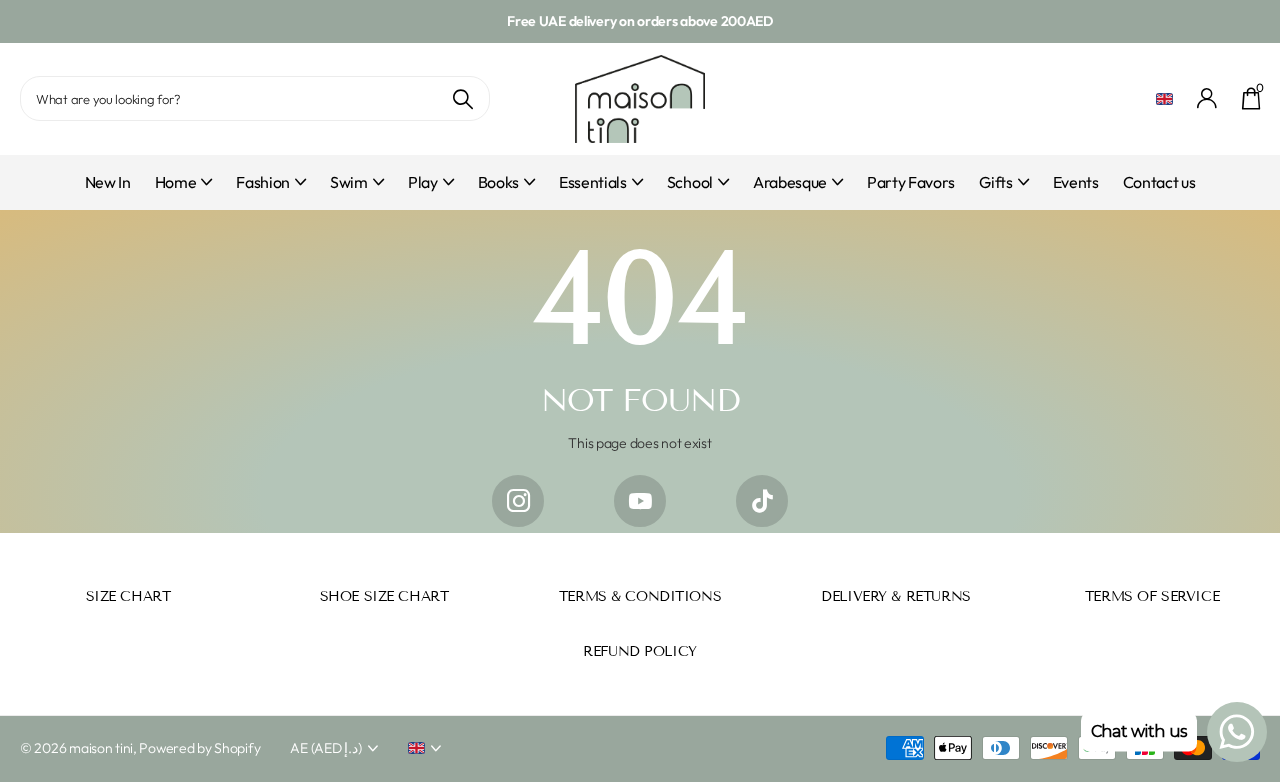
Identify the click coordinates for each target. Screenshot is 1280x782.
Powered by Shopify (199, 748)
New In (108, 182)
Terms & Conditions (640, 596)
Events (1076, 182)
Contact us (1159, 182)
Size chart (128, 596)
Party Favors (911, 182)
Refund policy (640, 651)
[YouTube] (640, 501)
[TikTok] (762, 501)
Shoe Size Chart (384, 596)
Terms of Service (1152, 596)
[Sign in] (1207, 98)
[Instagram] (518, 501)
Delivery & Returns (895, 596)
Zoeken (462, 98)
